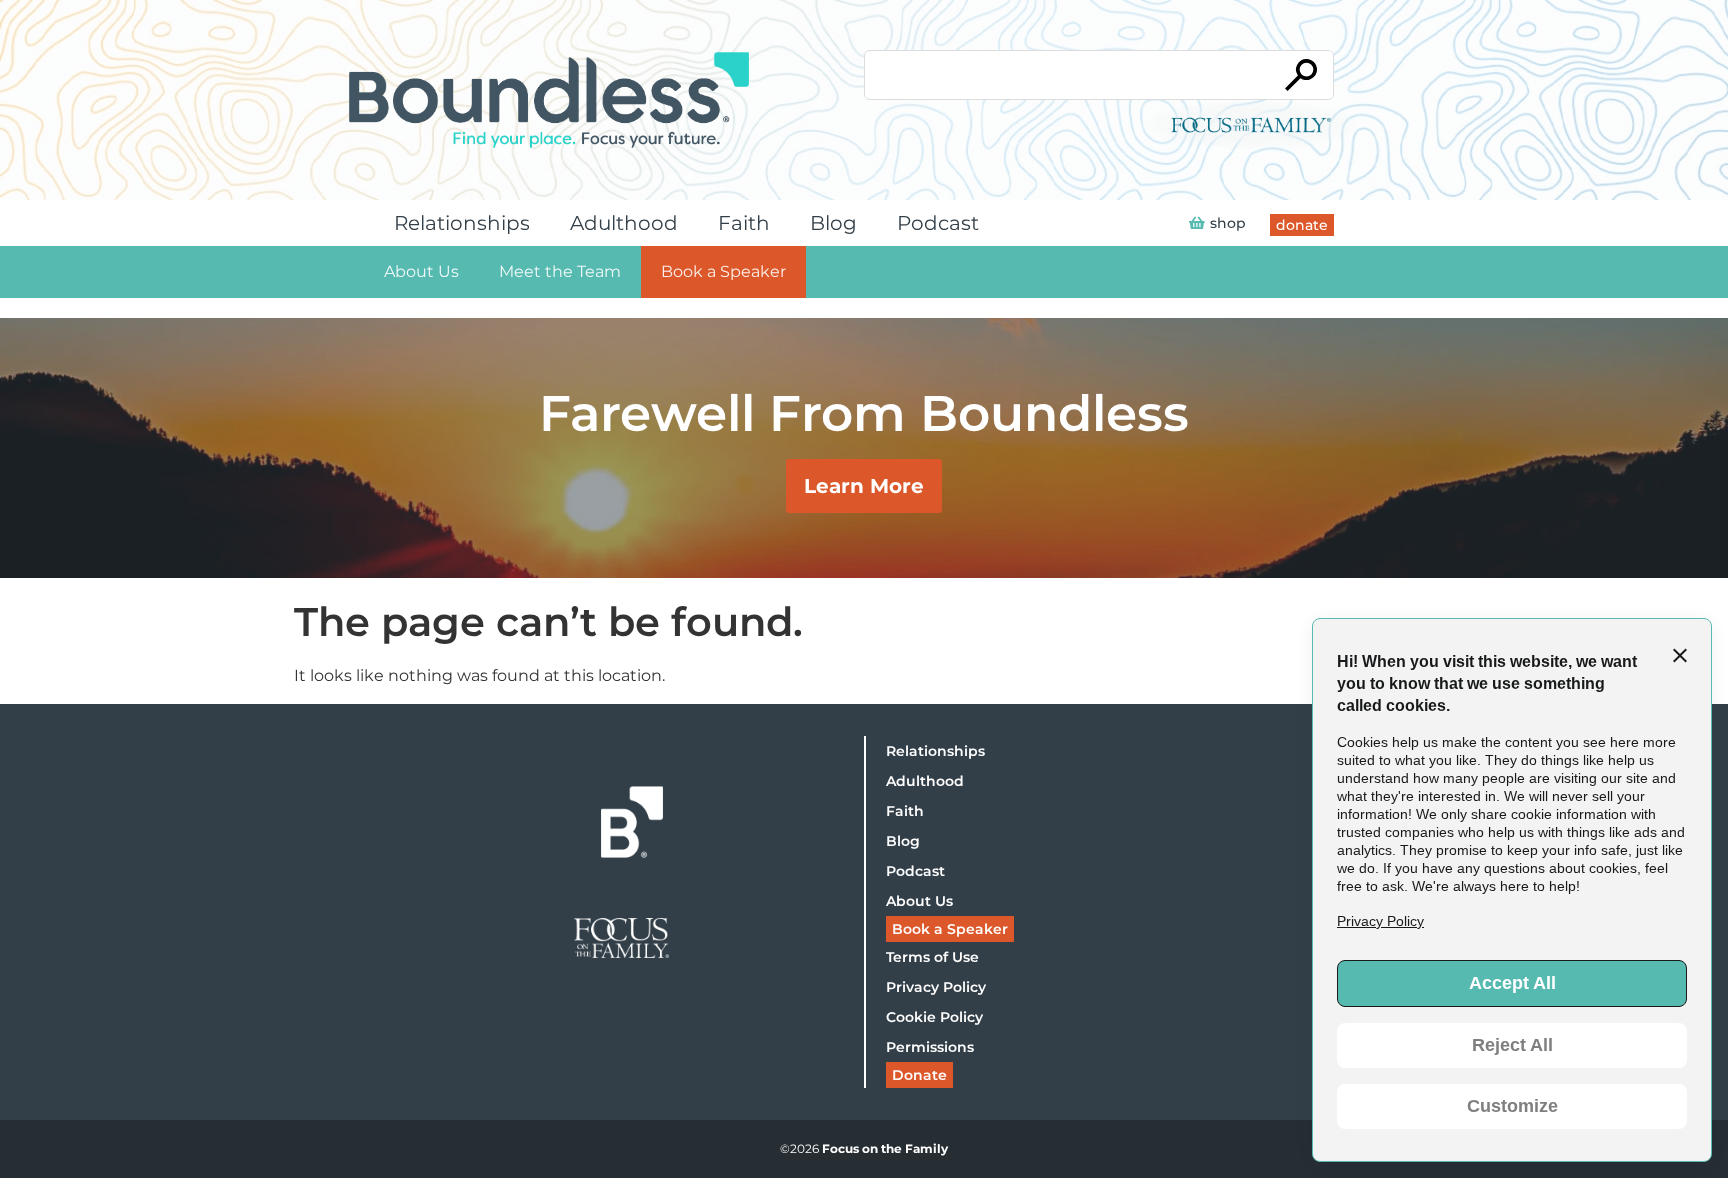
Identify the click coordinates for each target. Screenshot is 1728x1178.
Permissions (930, 1047)
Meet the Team (560, 271)
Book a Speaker (723, 271)
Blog (833, 223)
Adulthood (624, 223)
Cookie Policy (934, 1017)
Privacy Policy (936, 987)
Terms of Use (932, 957)
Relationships (462, 223)
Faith (744, 223)
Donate (919, 1075)
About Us (421, 271)
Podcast (938, 223)
